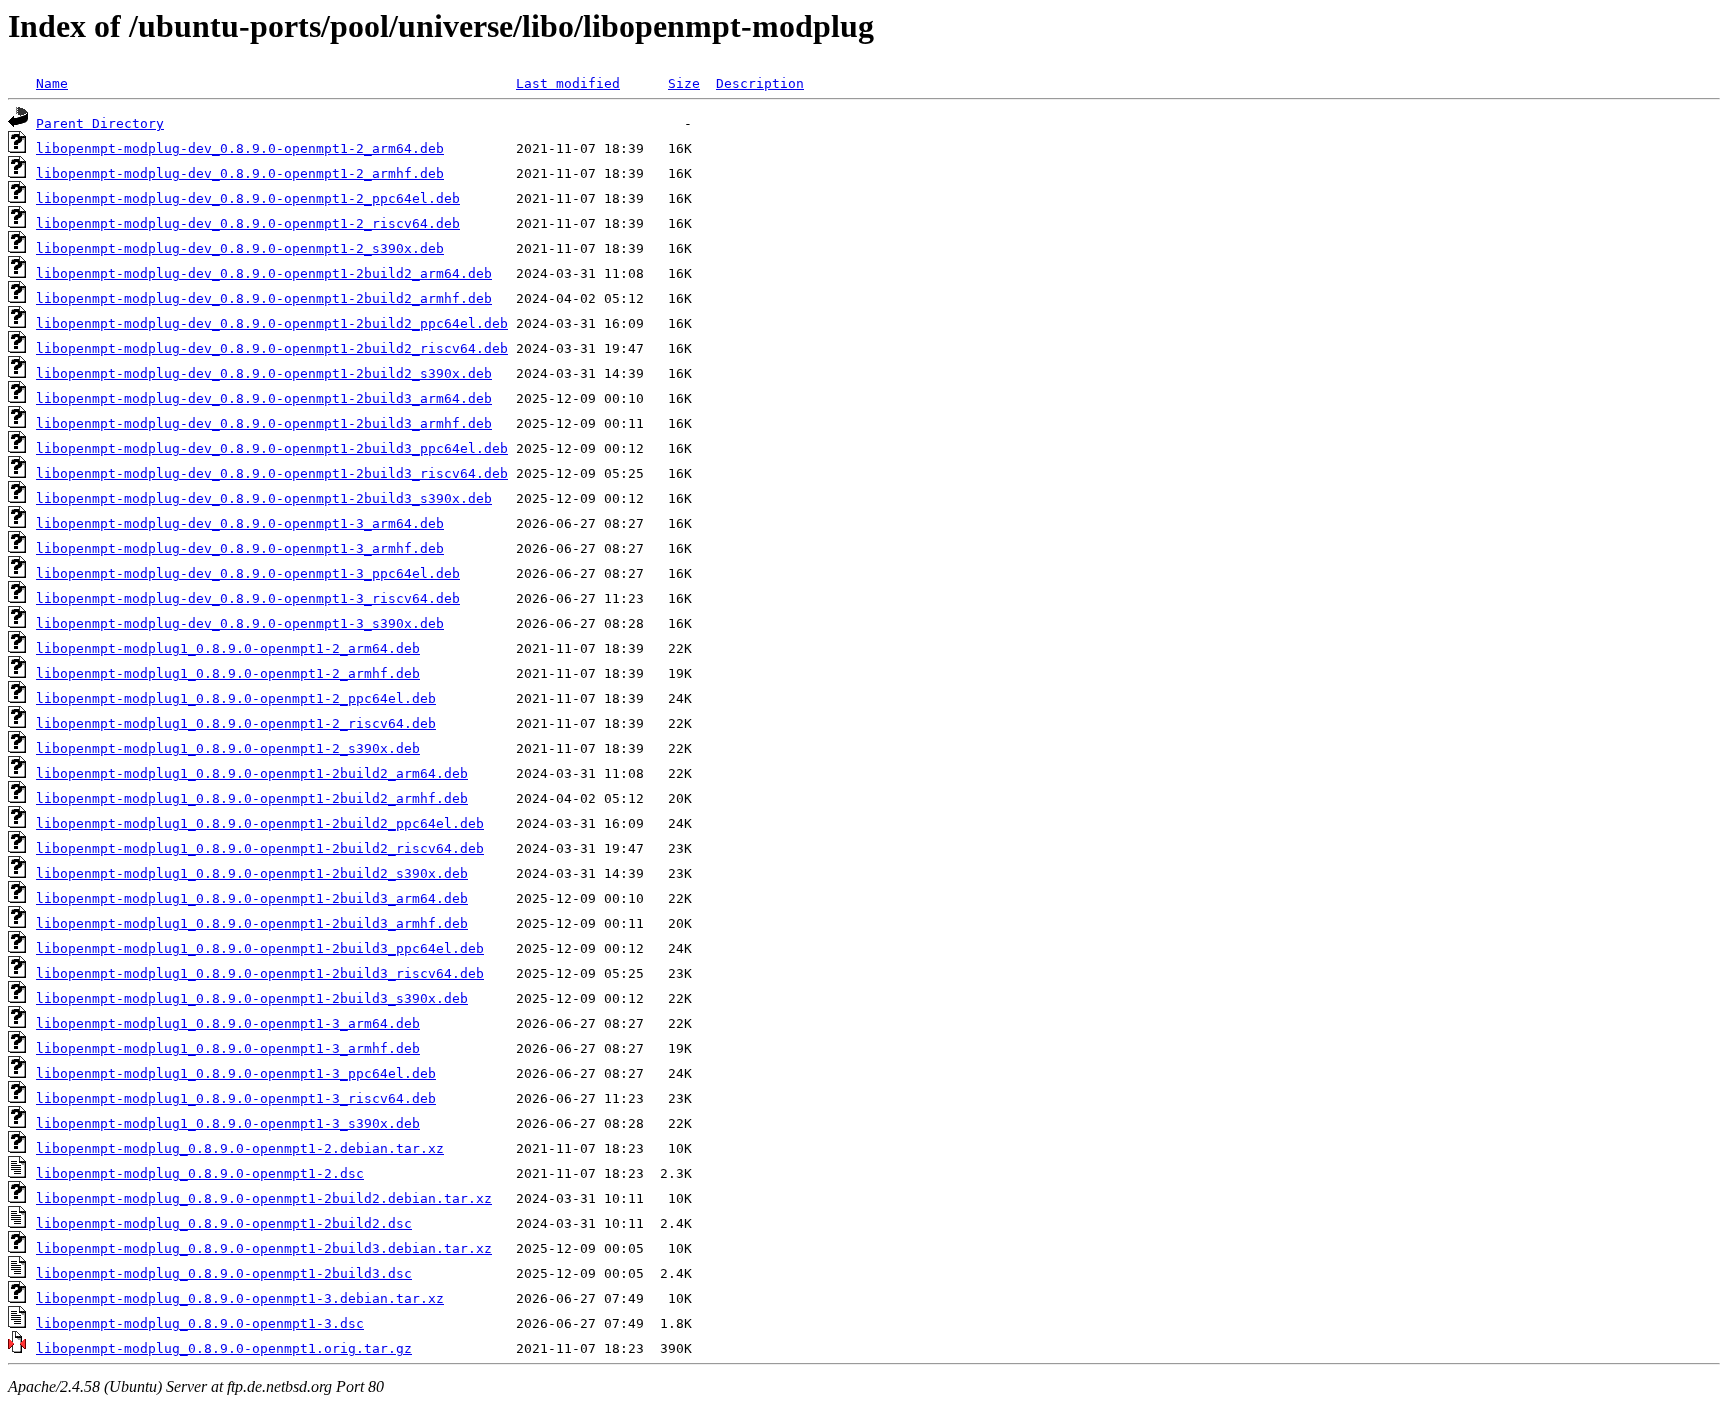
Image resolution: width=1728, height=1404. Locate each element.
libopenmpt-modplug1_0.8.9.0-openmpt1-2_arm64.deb (228, 648)
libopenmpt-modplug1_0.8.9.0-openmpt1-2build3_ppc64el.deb (260, 948)
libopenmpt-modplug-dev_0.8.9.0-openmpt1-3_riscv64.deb (248, 598)
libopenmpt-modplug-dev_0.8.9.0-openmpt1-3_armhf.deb (240, 548)
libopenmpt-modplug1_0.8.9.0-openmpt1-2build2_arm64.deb (252, 773)
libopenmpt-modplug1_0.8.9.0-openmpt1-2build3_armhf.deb (252, 923)
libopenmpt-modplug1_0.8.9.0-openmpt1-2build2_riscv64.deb (260, 848)
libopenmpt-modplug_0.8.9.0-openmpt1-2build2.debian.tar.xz (264, 1198)
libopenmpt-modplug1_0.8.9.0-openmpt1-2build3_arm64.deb (252, 898)
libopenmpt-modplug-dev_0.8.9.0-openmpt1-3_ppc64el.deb (248, 573)
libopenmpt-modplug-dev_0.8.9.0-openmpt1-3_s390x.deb (240, 623)
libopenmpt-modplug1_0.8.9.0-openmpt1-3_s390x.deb (228, 1123)
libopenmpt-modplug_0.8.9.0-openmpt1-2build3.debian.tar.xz (264, 1248)
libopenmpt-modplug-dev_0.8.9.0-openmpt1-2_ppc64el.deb (248, 198)
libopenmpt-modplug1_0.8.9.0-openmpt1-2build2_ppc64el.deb (260, 823)
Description (760, 83)
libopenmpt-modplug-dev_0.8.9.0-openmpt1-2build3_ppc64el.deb (272, 448)
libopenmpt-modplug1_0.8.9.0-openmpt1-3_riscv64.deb (236, 1098)
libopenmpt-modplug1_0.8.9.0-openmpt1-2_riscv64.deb (236, 723)
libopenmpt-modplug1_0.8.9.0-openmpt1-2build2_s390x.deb (252, 873)
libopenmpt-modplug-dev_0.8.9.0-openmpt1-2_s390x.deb (240, 248)
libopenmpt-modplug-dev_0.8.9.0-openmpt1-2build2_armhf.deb (264, 298)
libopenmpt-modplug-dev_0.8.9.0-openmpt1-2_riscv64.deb (248, 223)
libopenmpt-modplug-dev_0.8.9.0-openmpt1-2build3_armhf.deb (264, 423)
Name (52, 83)
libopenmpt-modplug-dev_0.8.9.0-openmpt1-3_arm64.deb (240, 523)
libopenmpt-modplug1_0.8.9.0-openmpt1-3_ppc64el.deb (236, 1073)
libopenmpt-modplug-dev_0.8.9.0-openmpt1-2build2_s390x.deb (264, 373)
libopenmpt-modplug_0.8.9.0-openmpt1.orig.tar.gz (224, 1348)
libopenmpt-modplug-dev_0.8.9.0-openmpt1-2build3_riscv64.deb (272, 473)
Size (684, 83)
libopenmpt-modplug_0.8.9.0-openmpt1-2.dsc (200, 1173)
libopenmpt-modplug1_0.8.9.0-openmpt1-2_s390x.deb (228, 748)
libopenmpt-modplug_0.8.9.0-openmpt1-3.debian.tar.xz (240, 1298)
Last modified (568, 83)
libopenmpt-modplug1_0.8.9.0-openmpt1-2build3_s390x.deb (252, 998)
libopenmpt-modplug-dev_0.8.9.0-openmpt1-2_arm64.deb (240, 148)
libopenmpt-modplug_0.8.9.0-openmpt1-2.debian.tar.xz (240, 1148)
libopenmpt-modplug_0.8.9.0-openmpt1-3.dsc (200, 1323)
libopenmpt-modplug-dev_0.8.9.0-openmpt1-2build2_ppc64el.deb (272, 323)
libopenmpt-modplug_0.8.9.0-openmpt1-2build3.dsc (224, 1273)
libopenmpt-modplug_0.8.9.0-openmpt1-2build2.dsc (224, 1223)
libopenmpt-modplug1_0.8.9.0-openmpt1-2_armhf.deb (228, 673)
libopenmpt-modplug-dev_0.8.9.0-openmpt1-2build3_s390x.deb (264, 498)
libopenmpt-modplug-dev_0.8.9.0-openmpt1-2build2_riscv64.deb (272, 348)
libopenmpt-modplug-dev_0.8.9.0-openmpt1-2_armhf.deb (240, 173)
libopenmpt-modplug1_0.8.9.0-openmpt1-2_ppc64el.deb (236, 698)
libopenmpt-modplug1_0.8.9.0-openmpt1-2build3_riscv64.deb (260, 973)
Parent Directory (100, 123)
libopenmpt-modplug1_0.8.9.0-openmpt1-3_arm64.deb (228, 1023)
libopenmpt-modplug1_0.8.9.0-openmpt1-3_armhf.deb (228, 1048)
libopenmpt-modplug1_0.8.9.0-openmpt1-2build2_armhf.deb (252, 798)
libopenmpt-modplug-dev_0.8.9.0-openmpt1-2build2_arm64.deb (264, 273)
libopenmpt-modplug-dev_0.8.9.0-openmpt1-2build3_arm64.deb (264, 398)
